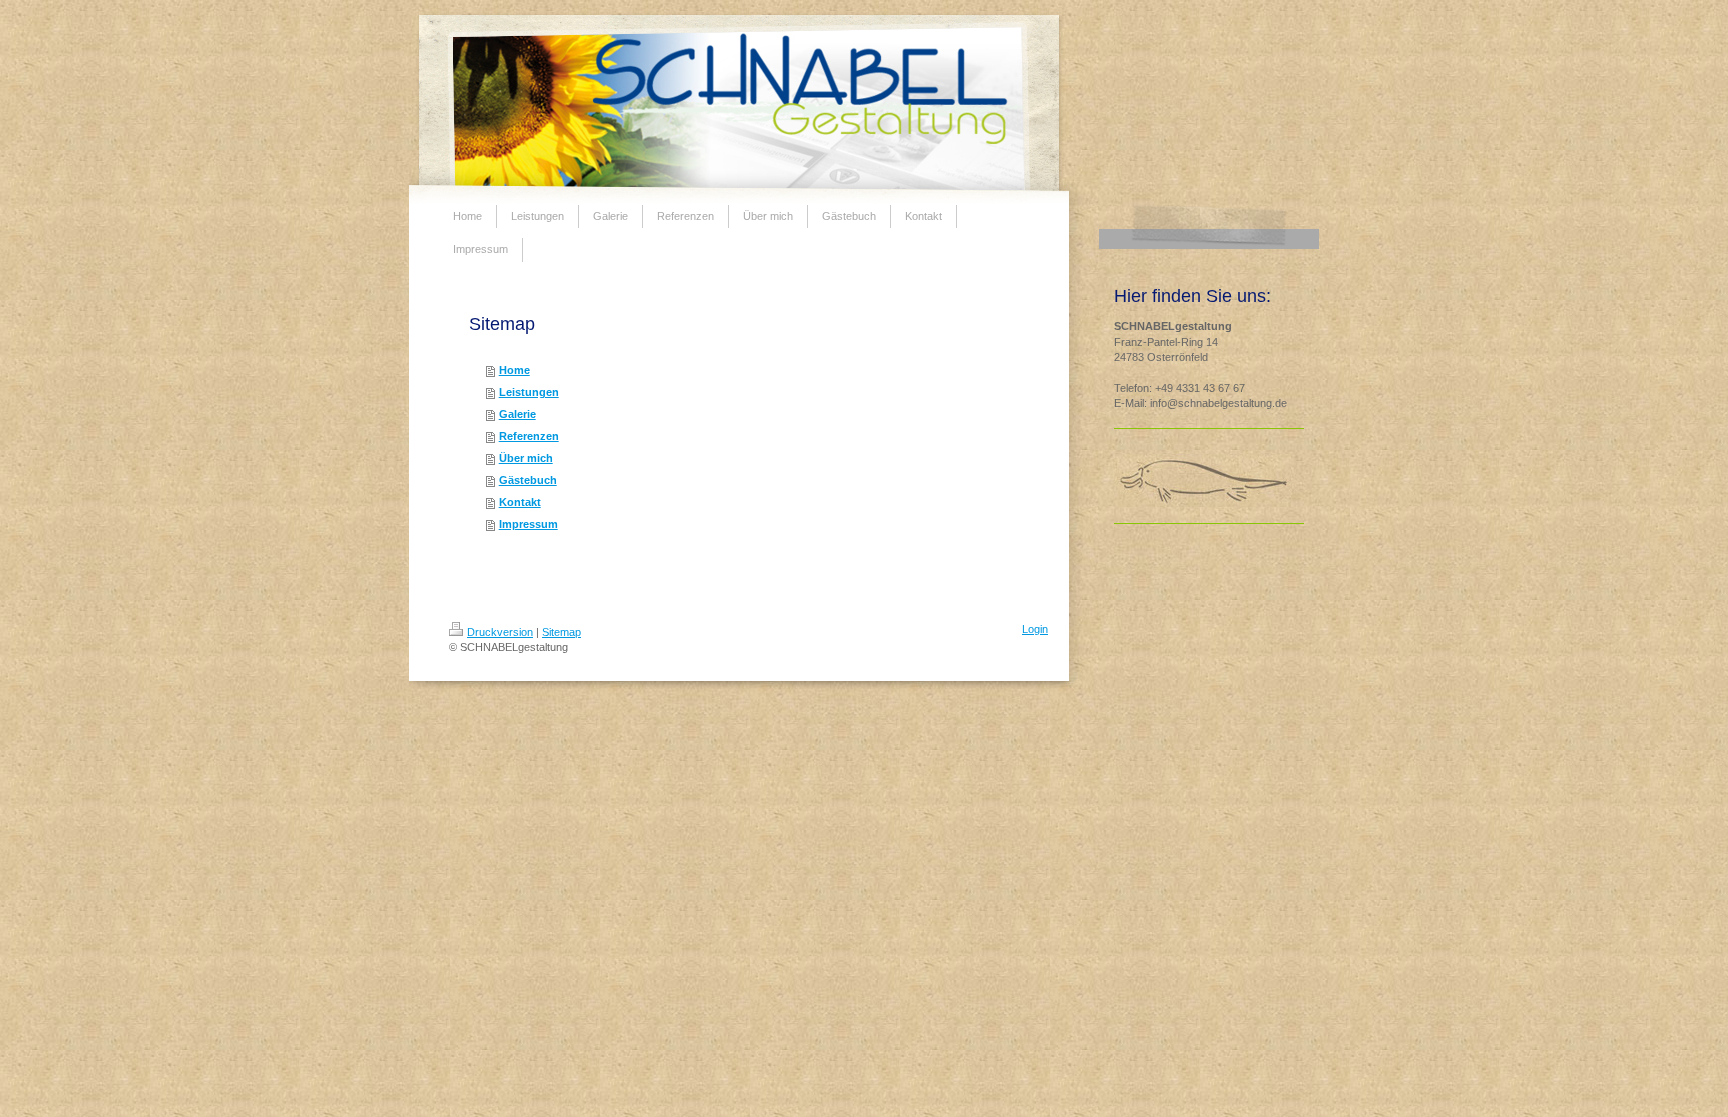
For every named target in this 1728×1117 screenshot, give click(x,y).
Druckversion (500, 632)
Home (514, 370)
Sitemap (561, 632)
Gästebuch (528, 480)
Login (1035, 629)
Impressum (528, 524)
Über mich (526, 458)
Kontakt (520, 502)
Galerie (517, 414)
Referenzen (529, 436)
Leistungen (529, 392)
